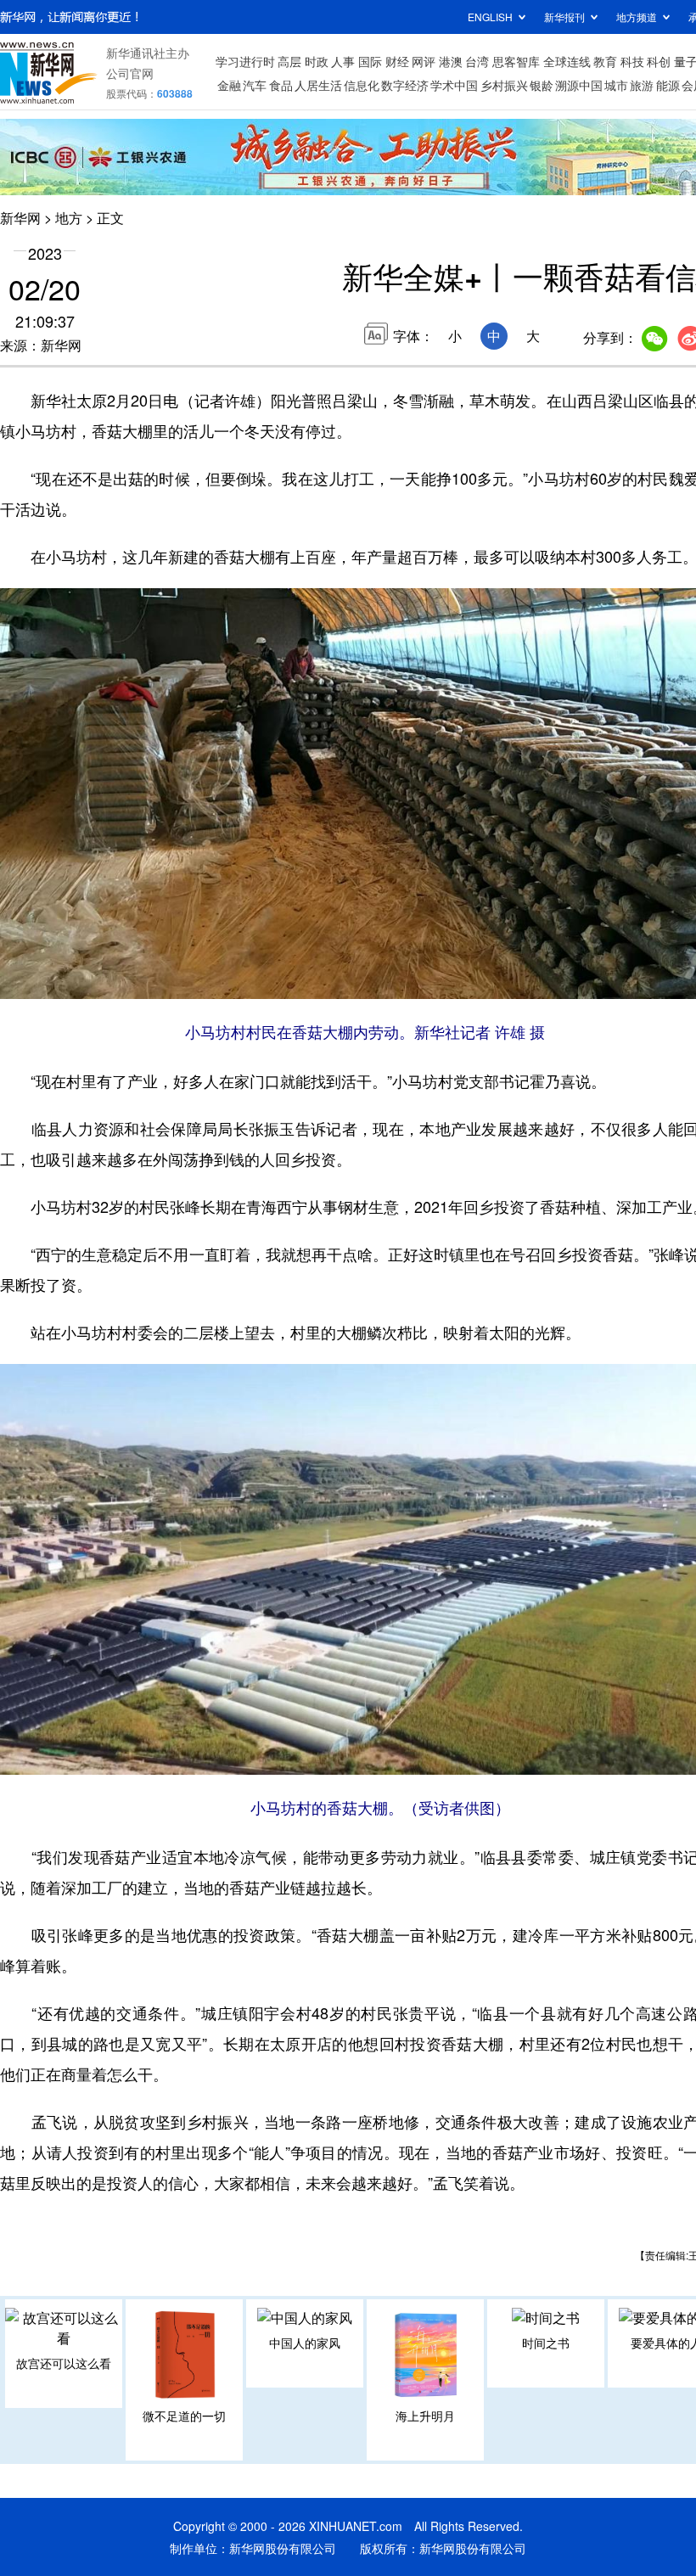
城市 (616, 85)
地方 (69, 218)
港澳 (451, 61)
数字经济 (405, 85)
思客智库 (516, 61)
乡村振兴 (504, 85)
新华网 (20, 218)
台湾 (477, 61)
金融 (229, 85)
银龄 (542, 85)
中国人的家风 (305, 2343)
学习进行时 (245, 61)
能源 (668, 85)
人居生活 (318, 85)
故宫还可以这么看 (64, 2363)
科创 (659, 61)
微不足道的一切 (184, 2416)
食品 (281, 85)
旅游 (642, 85)
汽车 (255, 85)
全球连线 (567, 61)
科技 (632, 61)
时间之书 (546, 2343)
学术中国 (454, 85)
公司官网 (130, 73)
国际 (370, 61)
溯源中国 (579, 85)
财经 (397, 61)
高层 (289, 61)
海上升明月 (425, 2416)
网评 (424, 61)
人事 (343, 61)
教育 (605, 61)
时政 (317, 61)
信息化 (362, 85)
